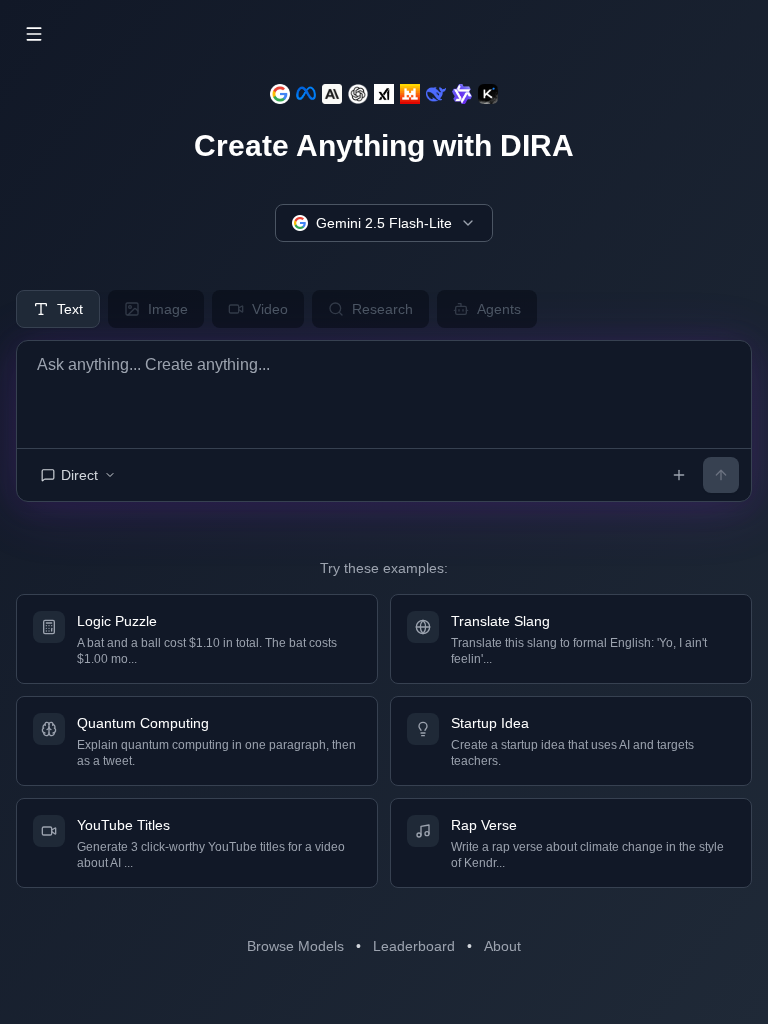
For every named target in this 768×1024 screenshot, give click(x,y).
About (502, 946)
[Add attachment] (679, 475)
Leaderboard (414, 946)
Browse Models (295, 946)
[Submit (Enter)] (721, 475)
